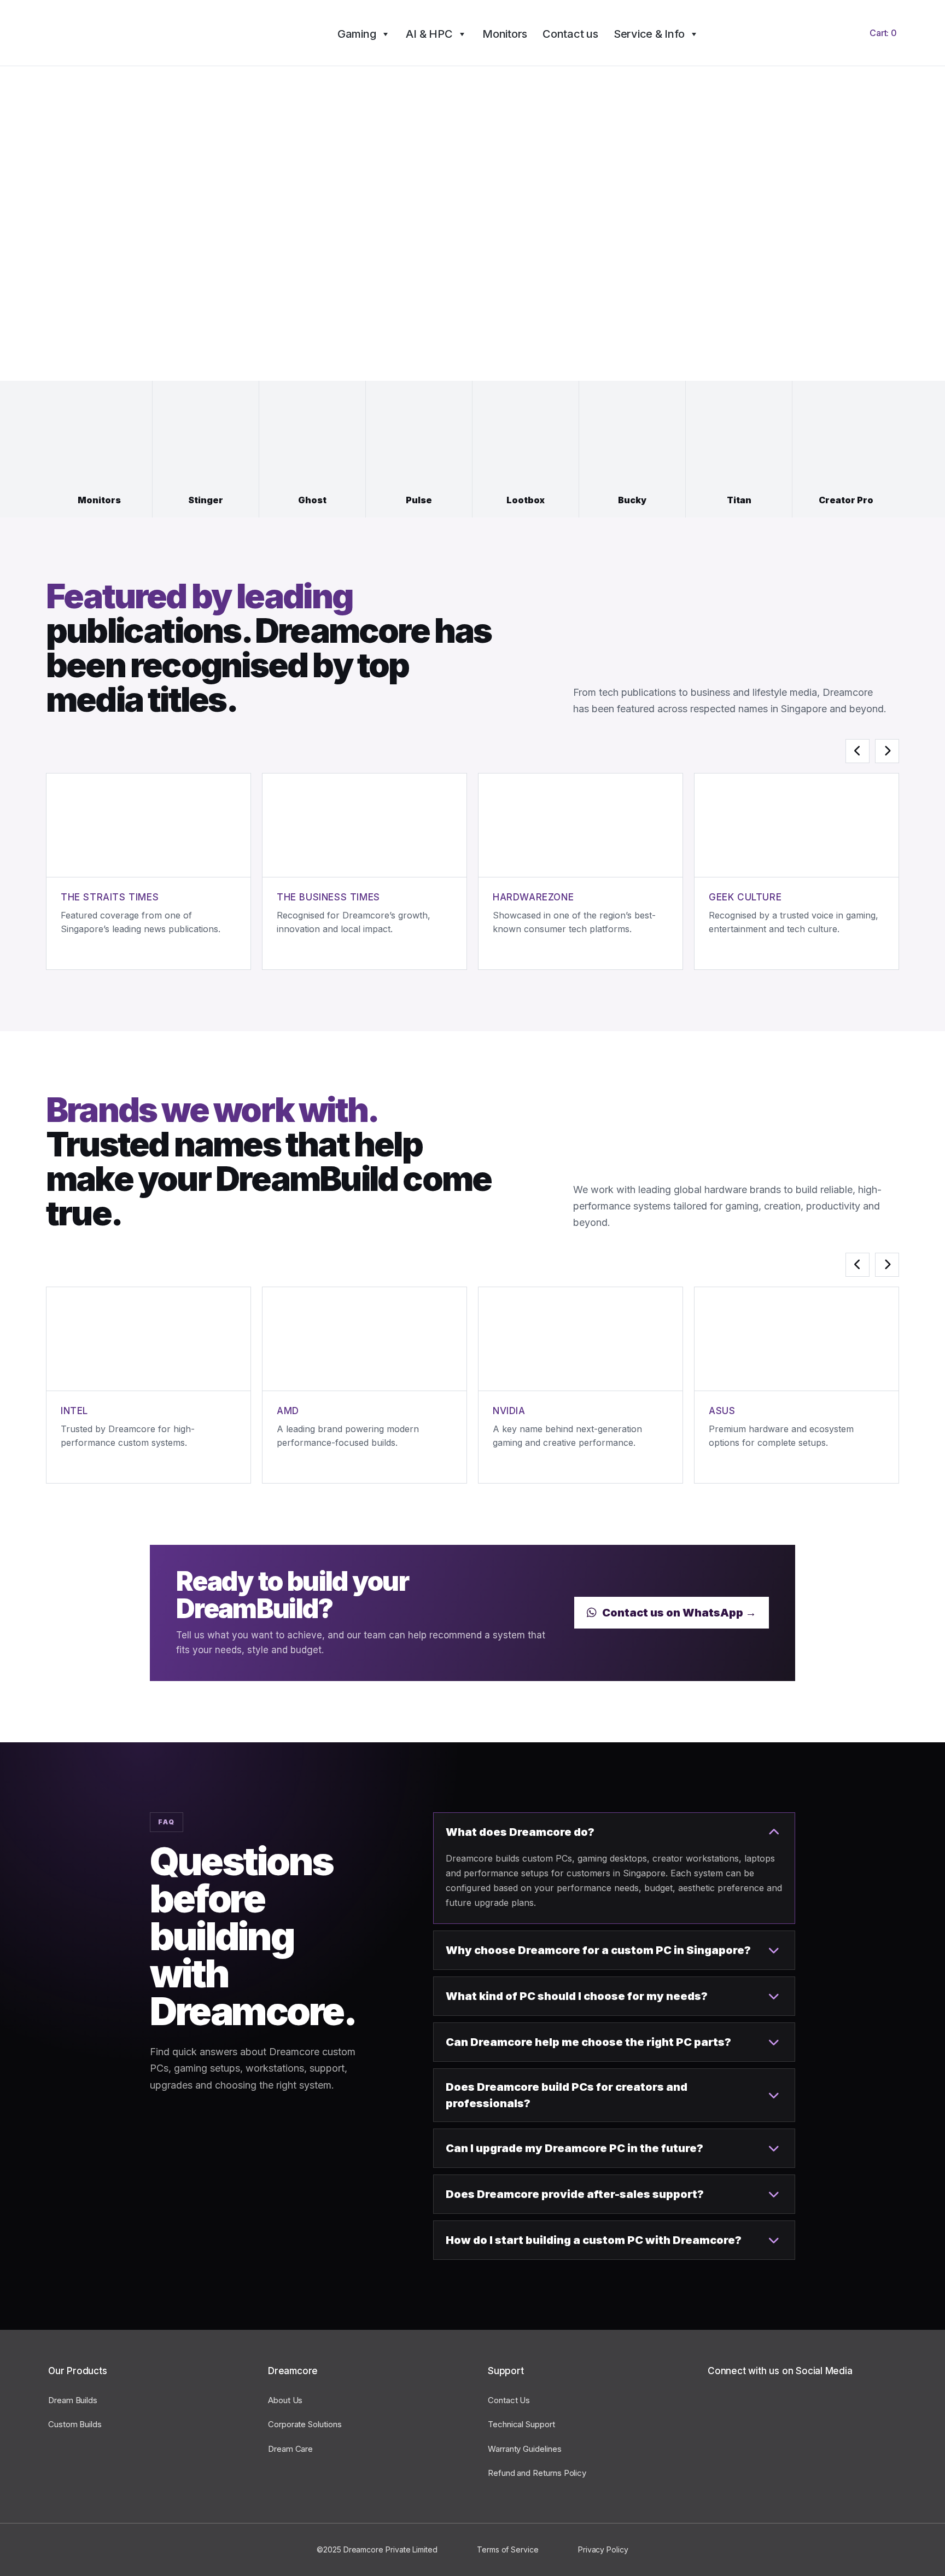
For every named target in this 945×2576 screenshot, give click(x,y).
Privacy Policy (603, 2549)
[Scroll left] (857, 751)
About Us (285, 2400)
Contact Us (509, 2400)
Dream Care (290, 2449)
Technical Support (521, 2424)
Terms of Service (508, 2549)
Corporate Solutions (305, 2424)
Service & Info (649, 34)
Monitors (505, 34)
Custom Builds (75, 2424)
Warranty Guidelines (525, 2449)
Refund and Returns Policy (537, 2473)
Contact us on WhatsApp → (679, 1613)
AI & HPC (429, 34)
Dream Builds (73, 2400)
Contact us (570, 34)
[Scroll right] (887, 751)
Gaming (357, 34)
